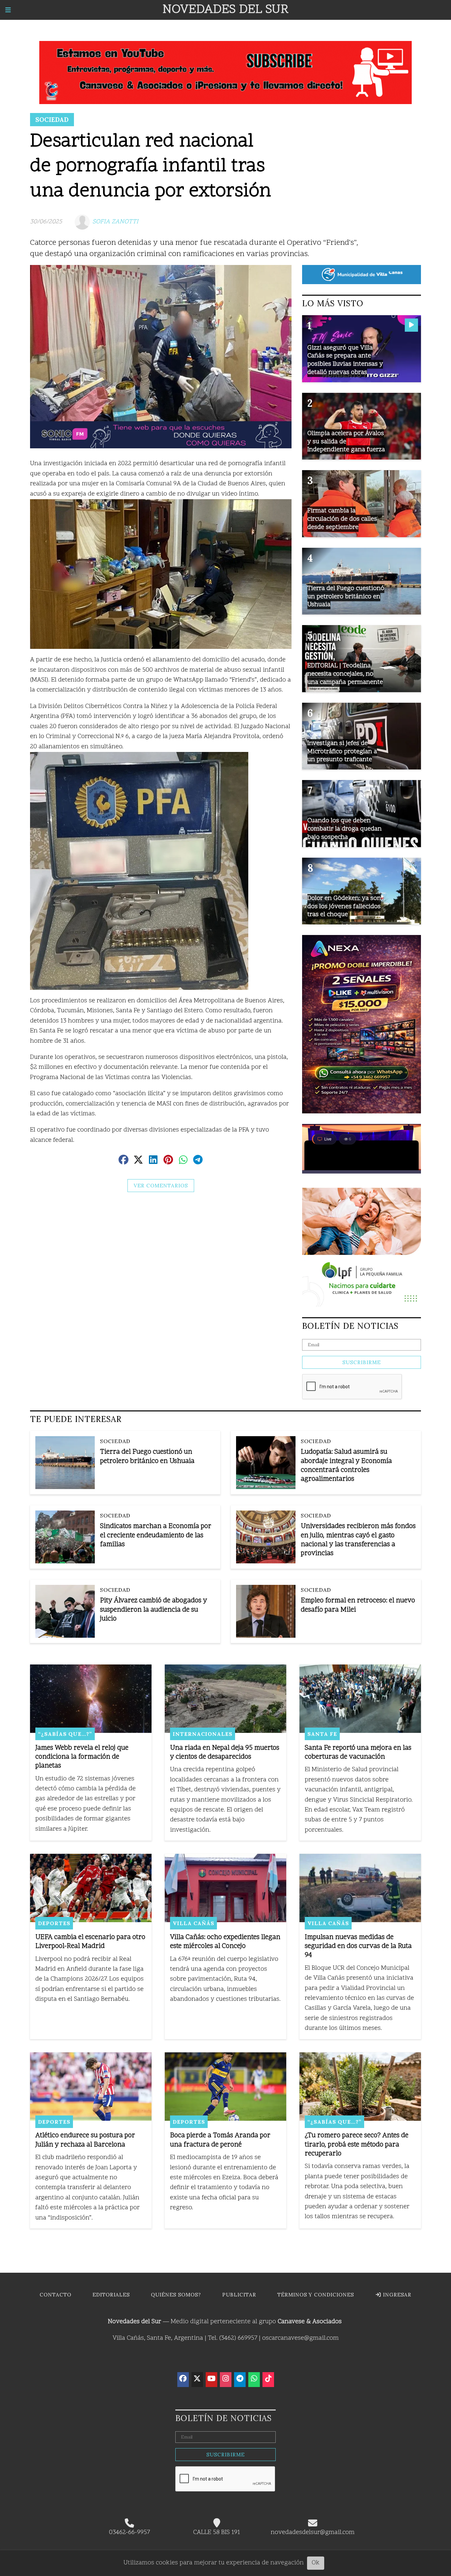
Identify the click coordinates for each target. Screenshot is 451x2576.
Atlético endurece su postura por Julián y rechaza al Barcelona (85, 2140)
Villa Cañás (193, 1923)
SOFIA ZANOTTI (115, 222)
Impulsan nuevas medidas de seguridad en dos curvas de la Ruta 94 (358, 1946)
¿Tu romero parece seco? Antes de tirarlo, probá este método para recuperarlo (357, 2145)
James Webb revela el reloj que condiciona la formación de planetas (82, 1757)
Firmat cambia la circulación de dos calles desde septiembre (342, 519)
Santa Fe (322, 1734)
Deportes (54, 1923)
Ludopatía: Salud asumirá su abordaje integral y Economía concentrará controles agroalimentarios (346, 1466)
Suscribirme (362, 1362)
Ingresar (396, 2295)
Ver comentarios (161, 1186)
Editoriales (111, 2295)
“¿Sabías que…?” (65, 1734)
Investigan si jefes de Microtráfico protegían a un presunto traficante (342, 752)
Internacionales (203, 1734)
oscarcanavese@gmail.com (300, 2338)
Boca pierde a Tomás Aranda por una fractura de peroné (220, 2140)
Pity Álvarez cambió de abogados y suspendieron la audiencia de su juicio (154, 1610)
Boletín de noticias (350, 1326)
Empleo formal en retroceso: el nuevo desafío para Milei (358, 1605)
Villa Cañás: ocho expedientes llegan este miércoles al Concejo (225, 1942)
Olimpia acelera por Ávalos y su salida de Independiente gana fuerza (346, 442)
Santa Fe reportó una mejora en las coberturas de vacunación (358, 1753)
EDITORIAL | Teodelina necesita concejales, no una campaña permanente (345, 674)
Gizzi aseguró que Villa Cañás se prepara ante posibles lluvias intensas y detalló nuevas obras (345, 360)
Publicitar (239, 2295)
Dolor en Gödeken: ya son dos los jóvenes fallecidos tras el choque (344, 907)
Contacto (55, 2295)
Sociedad (52, 120)
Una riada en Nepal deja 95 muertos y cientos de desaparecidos (225, 1753)
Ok (316, 2563)
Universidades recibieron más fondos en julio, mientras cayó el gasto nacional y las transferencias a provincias (358, 1540)
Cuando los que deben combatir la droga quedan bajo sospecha (345, 829)
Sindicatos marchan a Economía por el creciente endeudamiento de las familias (156, 1535)
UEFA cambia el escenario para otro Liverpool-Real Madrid (90, 1942)
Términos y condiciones (316, 2295)
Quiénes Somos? (176, 2295)
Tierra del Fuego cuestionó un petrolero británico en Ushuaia (147, 1457)
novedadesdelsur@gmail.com (313, 2533)
